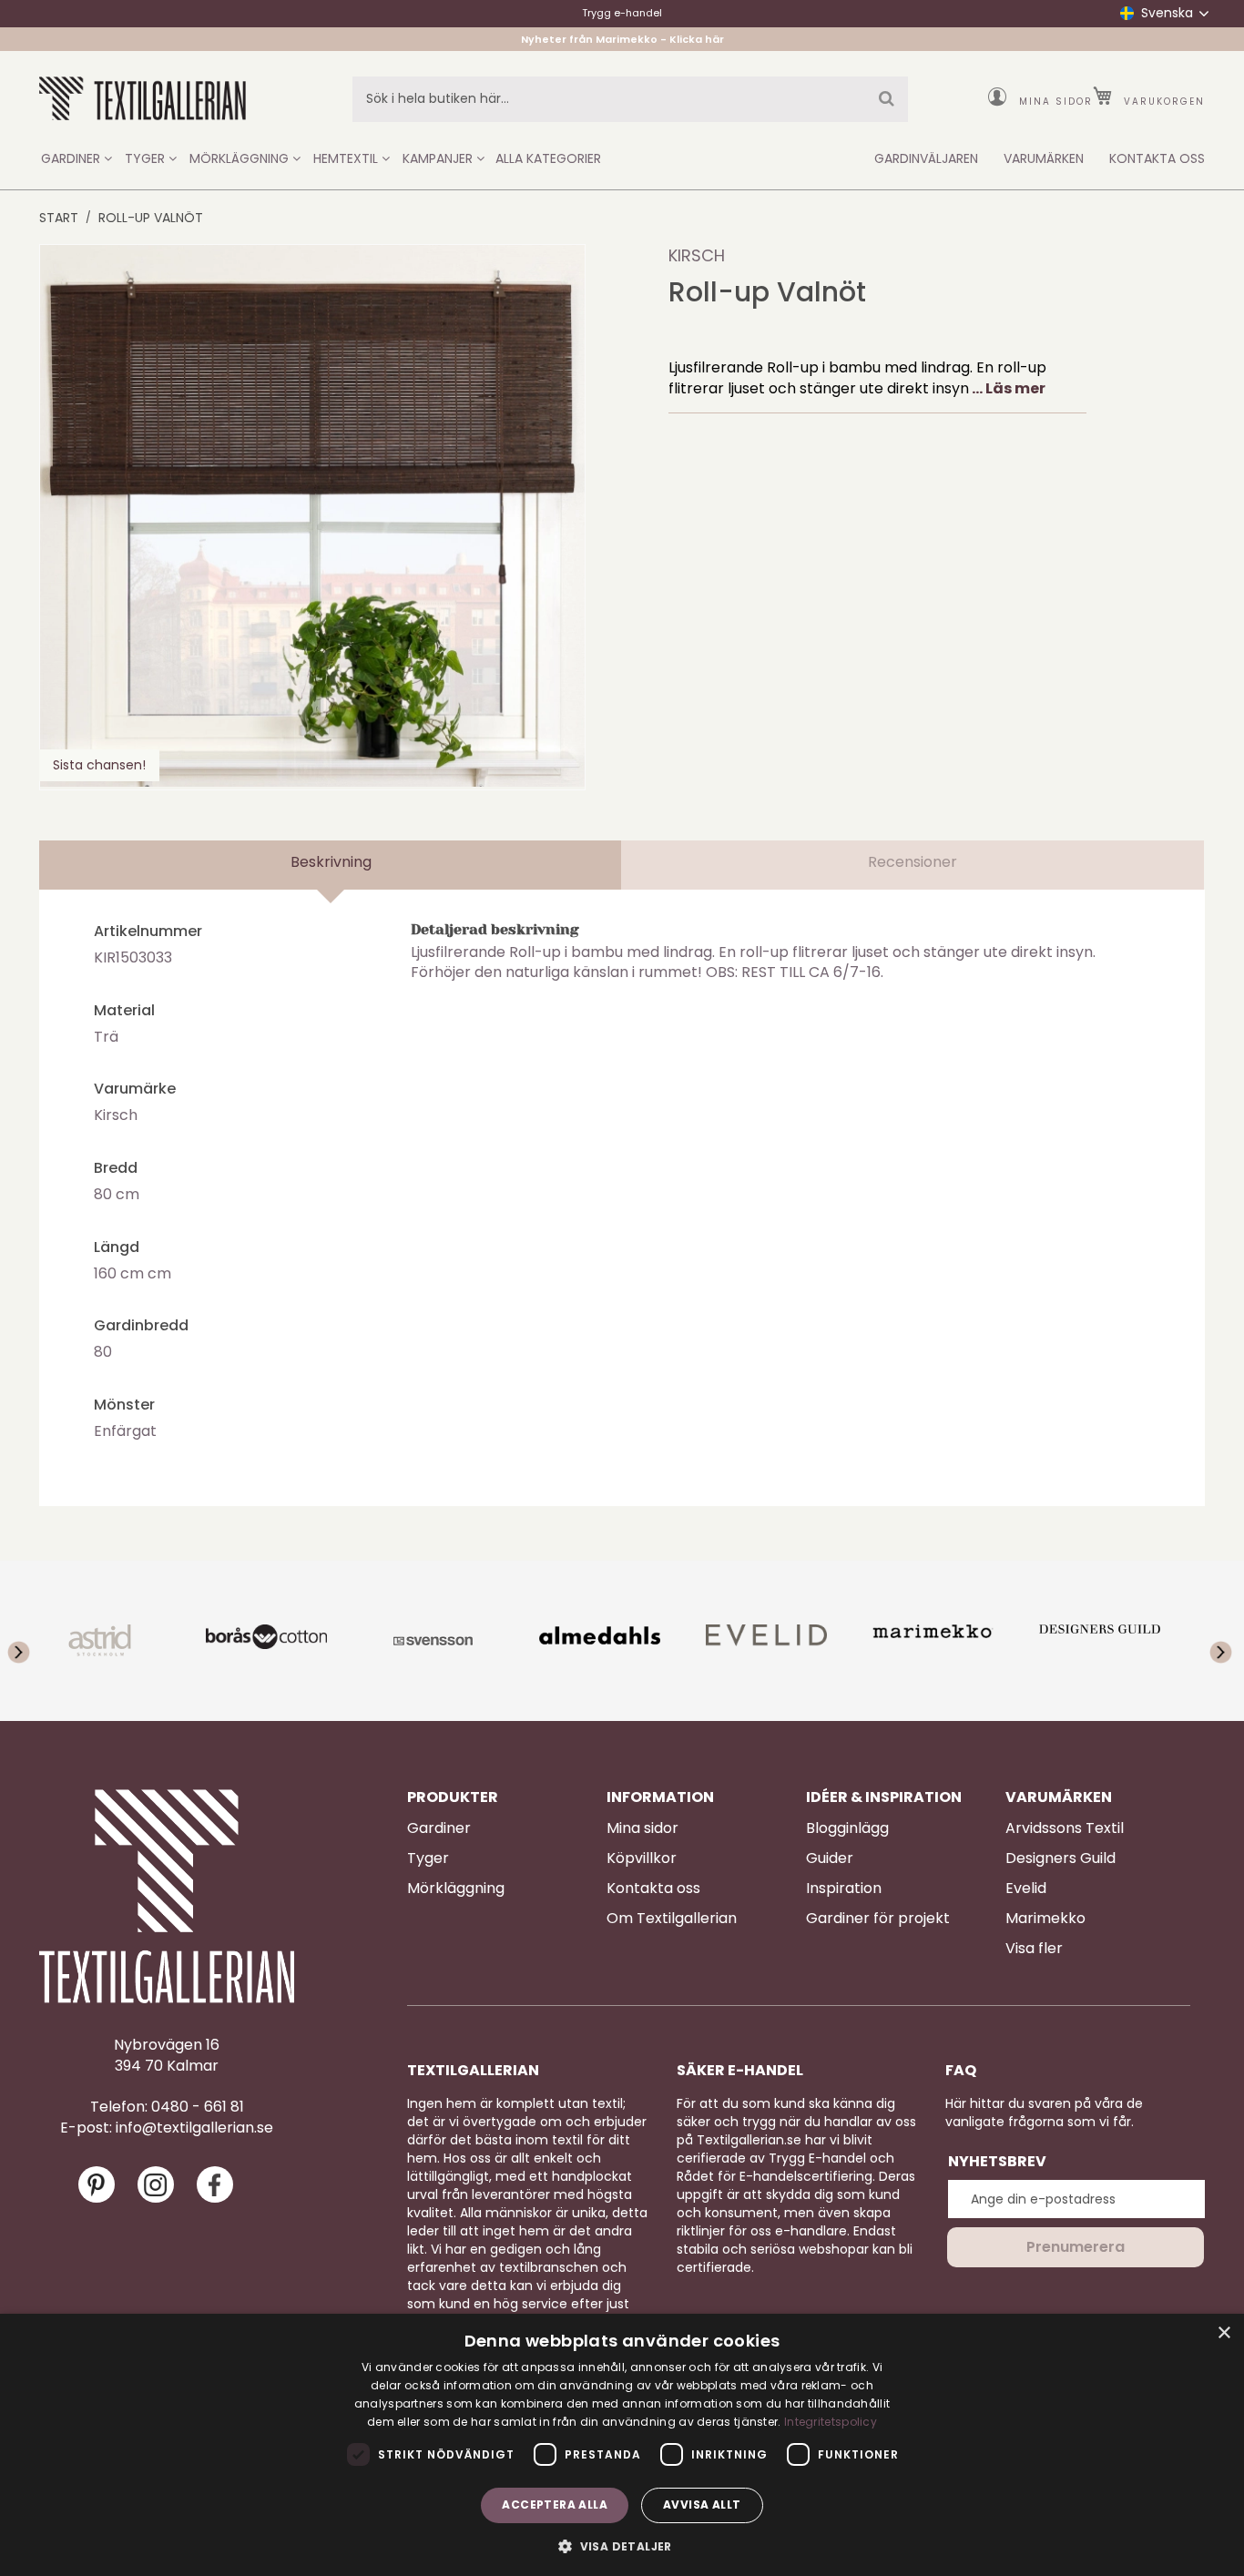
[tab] (331, 865)
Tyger (428, 1858)
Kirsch (697, 255)
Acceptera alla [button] (555, 2505)
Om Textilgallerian (672, 1919)
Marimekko (1045, 1919)
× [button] (1224, 2333)
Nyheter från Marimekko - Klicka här (622, 39)
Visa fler (1034, 1949)
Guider (830, 1858)
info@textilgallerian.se (194, 2128)
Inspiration (844, 1889)
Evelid (1026, 1889)
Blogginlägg (847, 1828)
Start (59, 218)
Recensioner (913, 862)
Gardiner (439, 1828)
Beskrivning (331, 862)
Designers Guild (1060, 1858)
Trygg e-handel (622, 13)
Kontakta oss (653, 1889)
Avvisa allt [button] (702, 2505)
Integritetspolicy (831, 2422)
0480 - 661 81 (198, 2107)
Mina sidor (1056, 102)
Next (1209, 1641)
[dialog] (622, 2445)
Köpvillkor (642, 1858)
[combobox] (630, 99)
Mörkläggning (456, 1889)
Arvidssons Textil (1065, 1828)
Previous (35, 1641)
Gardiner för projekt (878, 1919)
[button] (622, 2545)
